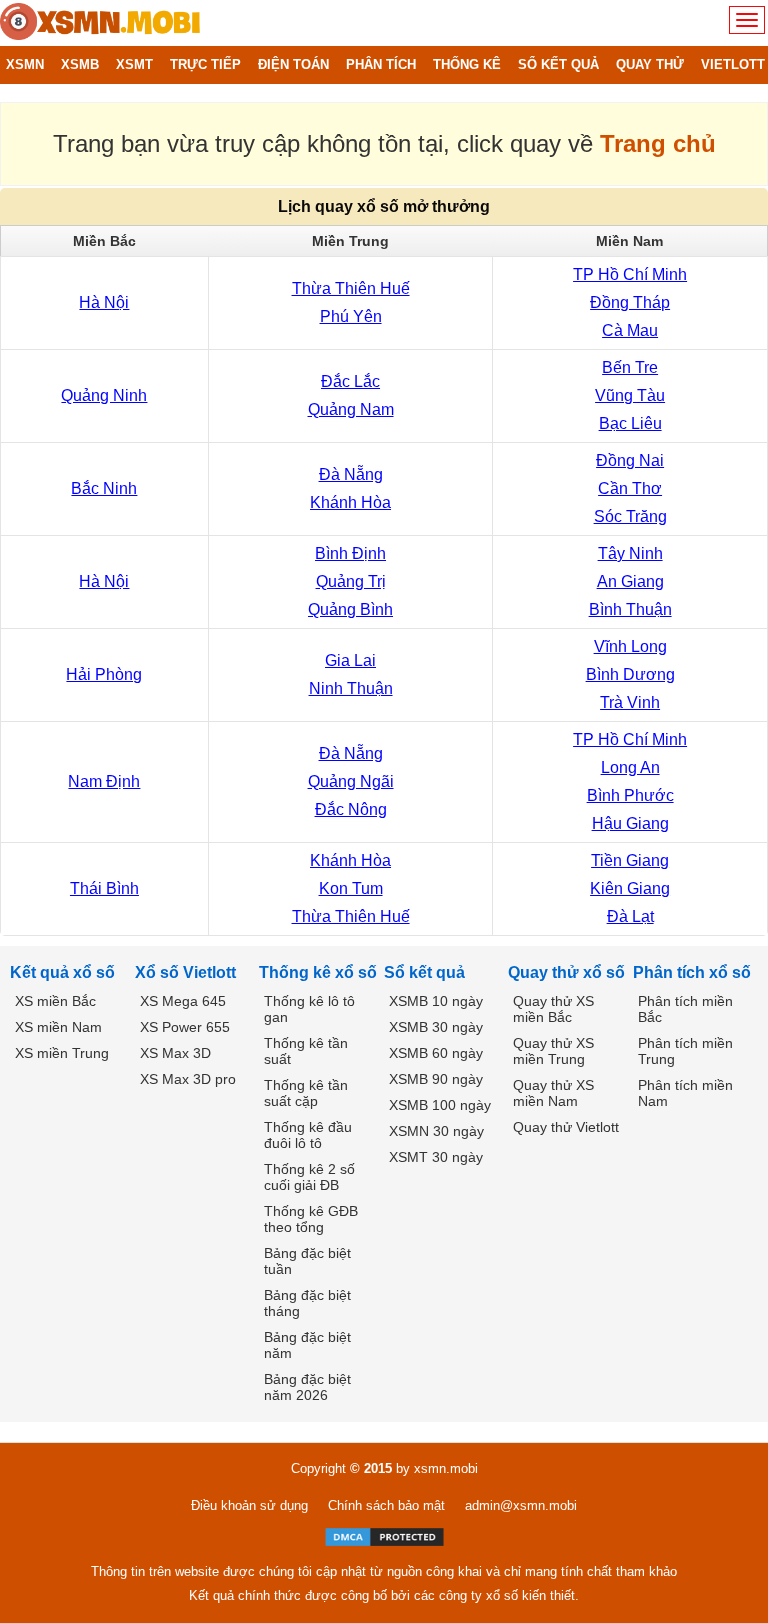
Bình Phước (630, 795)
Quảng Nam (351, 409)
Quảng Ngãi (351, 781)
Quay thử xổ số (566, 972)
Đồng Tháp (630, 302)
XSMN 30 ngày (436, 1131)
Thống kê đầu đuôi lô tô (308, 1135)
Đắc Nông (351, 809)
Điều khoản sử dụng (249, 1505)
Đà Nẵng (351, 474)
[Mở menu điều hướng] (747, 20)
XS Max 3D (175, 1053)
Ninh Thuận (351, 688)
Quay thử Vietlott (566, 1127)
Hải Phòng (104, 674)
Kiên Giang (630, 888)
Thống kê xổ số (318, 972)
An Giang (630, 581)
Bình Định (350, 553)
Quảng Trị (351, 581)
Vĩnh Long (630, 646)
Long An (630, 767)
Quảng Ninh (104, 395)
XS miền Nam (58, 1027)
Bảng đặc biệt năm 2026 (307, 1387)
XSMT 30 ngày (436, 1157)
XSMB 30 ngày (436, 1027)
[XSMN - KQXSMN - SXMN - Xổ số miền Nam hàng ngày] (100, 23)
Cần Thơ (630, 488)
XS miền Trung (62, 1053)
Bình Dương (630, 674)
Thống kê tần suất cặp (306, 1093)
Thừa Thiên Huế (351, 288)
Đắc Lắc (350, 381)
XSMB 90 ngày (436, 1079)
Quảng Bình (350, 609)
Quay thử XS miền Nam (553, 1093)
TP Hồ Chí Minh (630, 274)
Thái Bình (104, 888)
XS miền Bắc (55, 1001)
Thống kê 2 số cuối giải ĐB (309, 1177)
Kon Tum (351, 888)
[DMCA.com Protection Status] (384, 1537)
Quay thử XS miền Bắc (553, 1009)
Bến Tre (630, 367)
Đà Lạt (630, 916)
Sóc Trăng (630, 516)
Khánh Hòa (350, 502)
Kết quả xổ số (62, 972)
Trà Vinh (630, 702)
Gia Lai (350, 660)
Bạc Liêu (630, 423)
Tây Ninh (630, 553)
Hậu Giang (630, 823)
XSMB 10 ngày (436, 1001)
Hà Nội (104, 302)
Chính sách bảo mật (386, 1505)
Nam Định (104, 781)
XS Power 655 (185, 1027)
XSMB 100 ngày (440, 1105)
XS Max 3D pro (188, 1079)
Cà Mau (630, 330)
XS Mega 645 (183, 1001)
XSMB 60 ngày (436, 1053)
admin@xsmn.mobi (521, 1505)
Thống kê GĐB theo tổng (311, 1219)
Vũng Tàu (630, 395)
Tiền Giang (630, 860)
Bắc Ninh (104, 488)
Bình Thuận (630, 609)
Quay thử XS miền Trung (553, 1051)
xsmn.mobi (446, 1468)
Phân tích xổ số (692, 972)
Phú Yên (351, 316)
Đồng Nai (630, 460)
